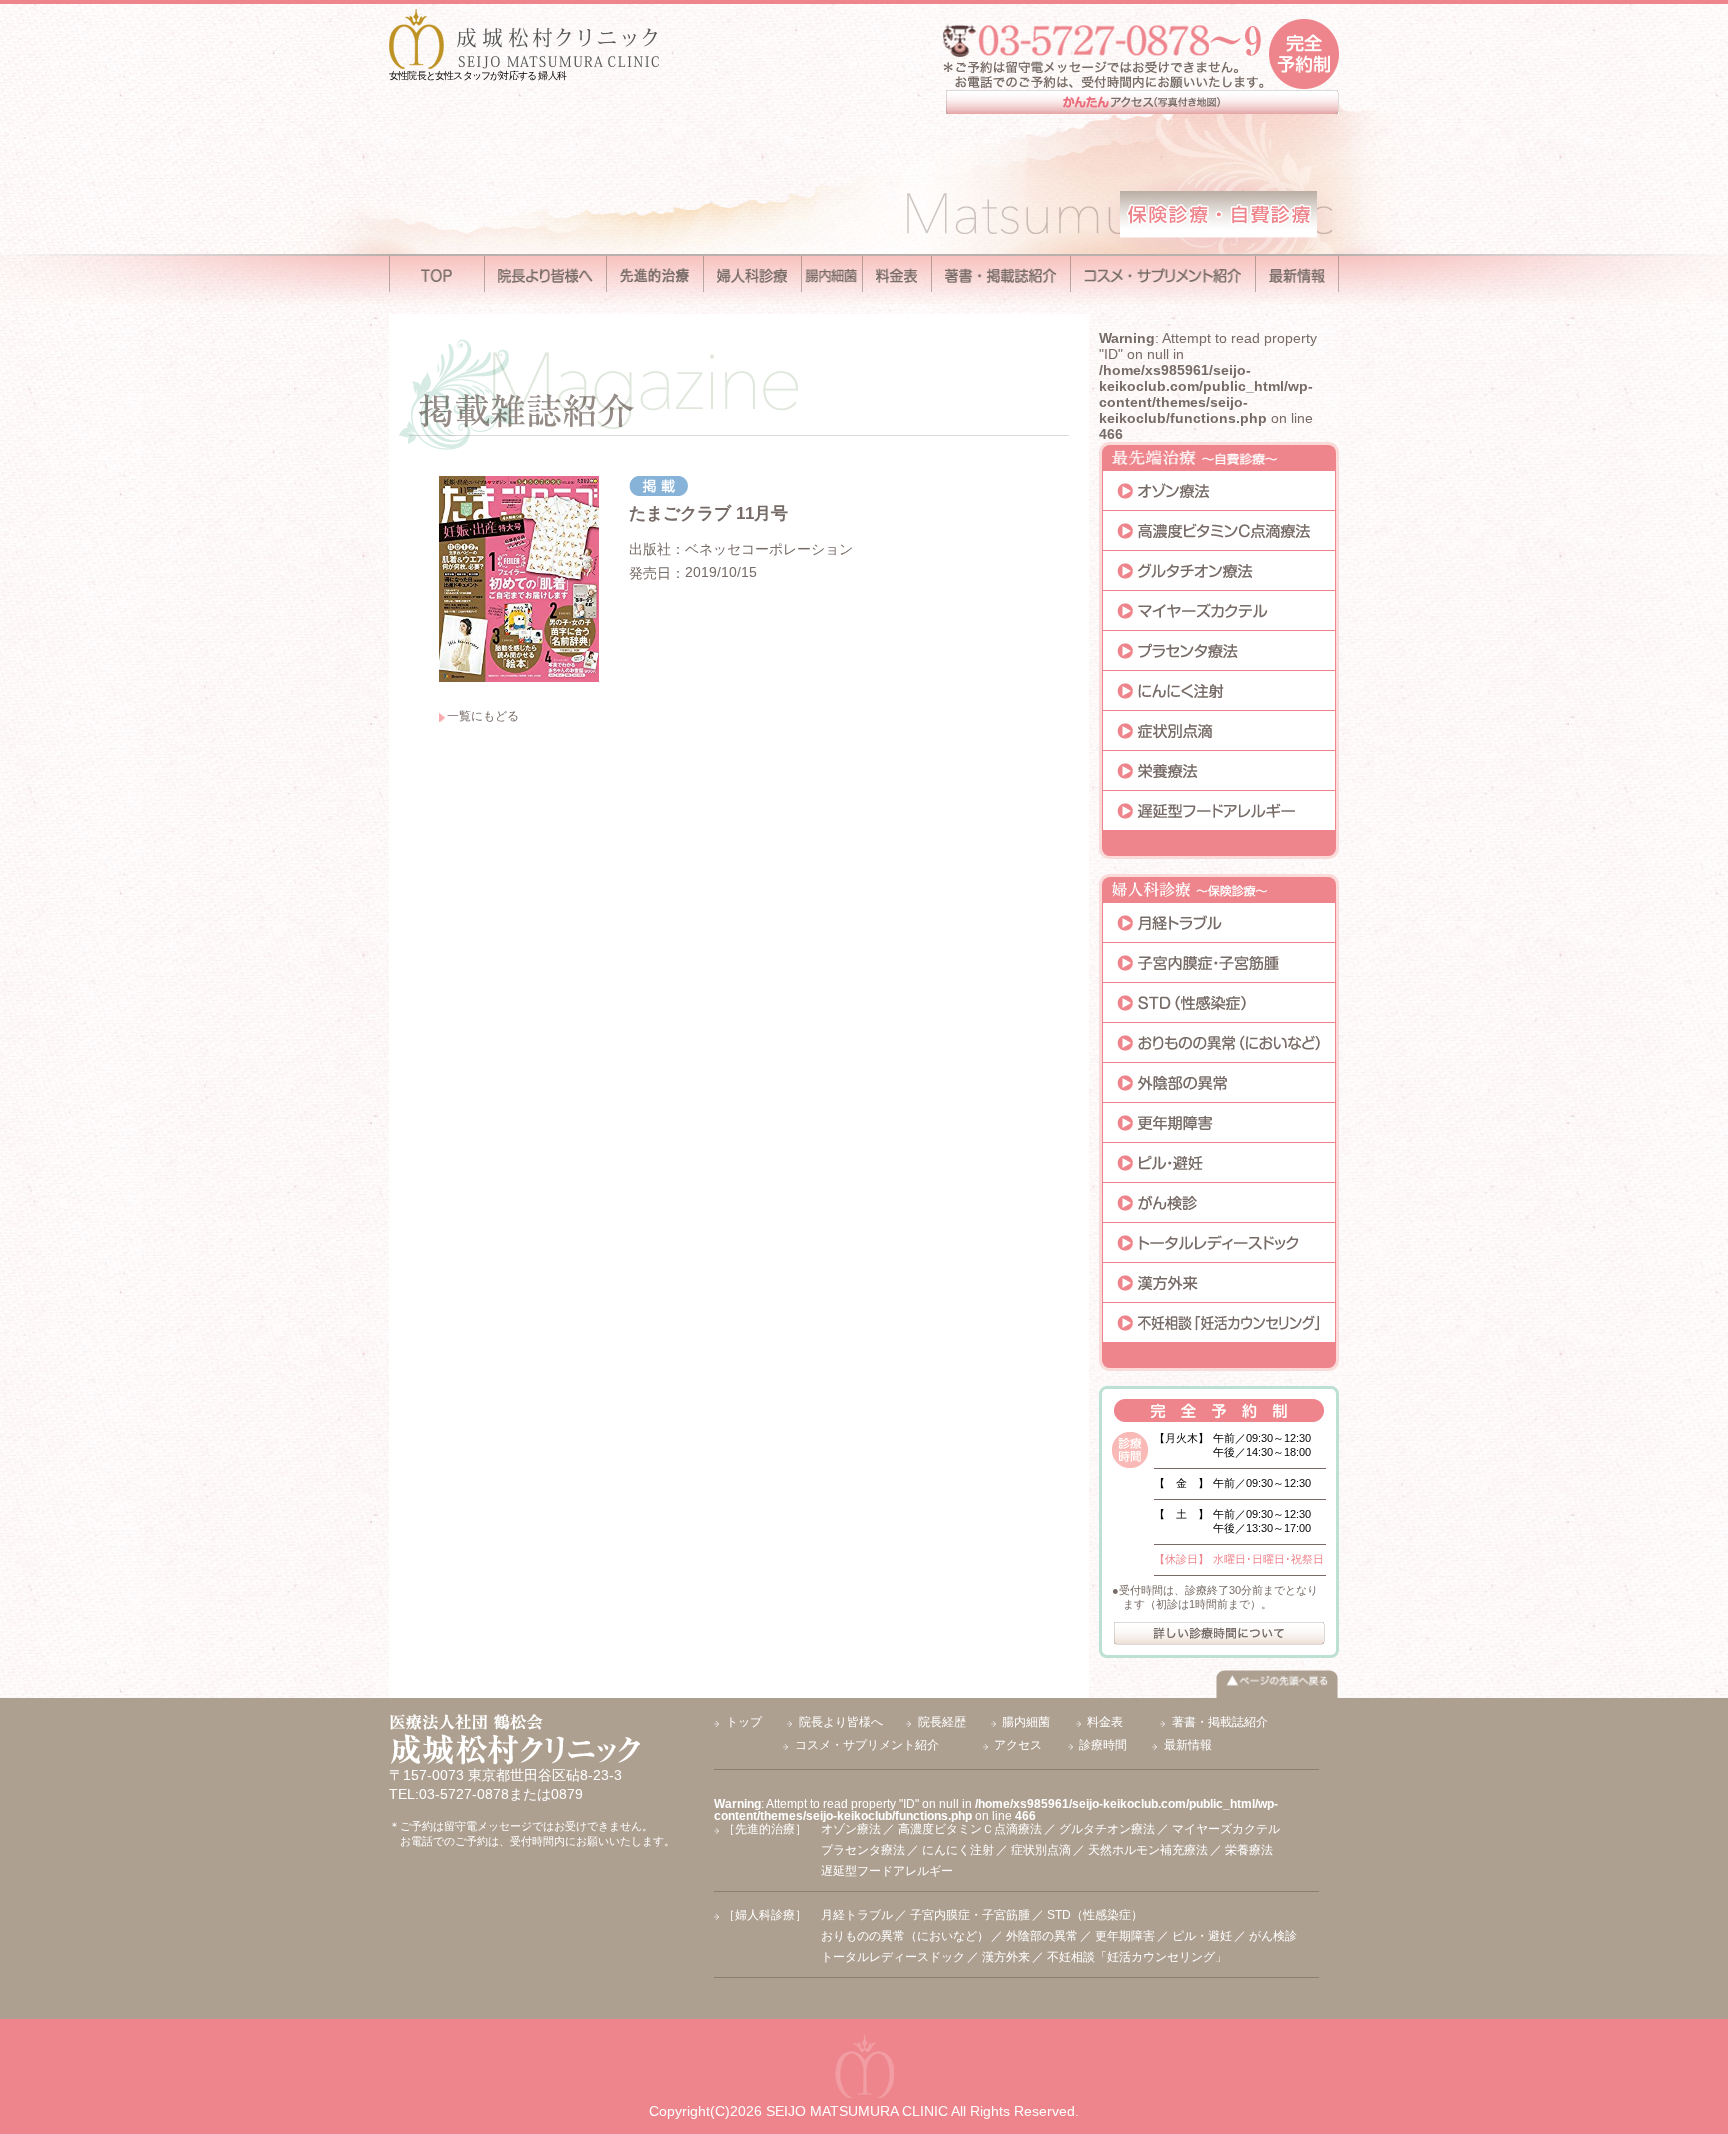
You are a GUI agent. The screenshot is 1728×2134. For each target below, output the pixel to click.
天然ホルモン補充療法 (1148, 1850)
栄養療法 (1249, 1850)
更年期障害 (1125, 1936)
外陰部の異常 (1042, 1936)
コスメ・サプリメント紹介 (867, 1745)
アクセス (1018, 1745)
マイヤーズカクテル (1226, 1829)
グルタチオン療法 (1107, 1829)
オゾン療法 (851, 1829)
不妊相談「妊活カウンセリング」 (1137, 1957)
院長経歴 (942, 1722)
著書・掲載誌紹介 (1220, 1722)
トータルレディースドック (893, 1957)
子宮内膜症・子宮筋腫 (970, 1915)
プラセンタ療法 (863, 1850)
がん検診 (1273, 1936)
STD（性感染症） (1095, 1915)
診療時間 (1103, 1745)
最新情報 (1188, 1745)
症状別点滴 (1041, 1850)
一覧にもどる (483, 716)
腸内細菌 (1026, 1722)
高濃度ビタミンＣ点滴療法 (970, 1829)
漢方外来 (1006, 1957)
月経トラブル (857, 1915)
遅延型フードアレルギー (887, 1871)
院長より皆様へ (841, 1722)
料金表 (1105, 1722)
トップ (744, 1722)
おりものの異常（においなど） (905, 1936)
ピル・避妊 (1202, 1936)
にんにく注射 (958, 1850)
